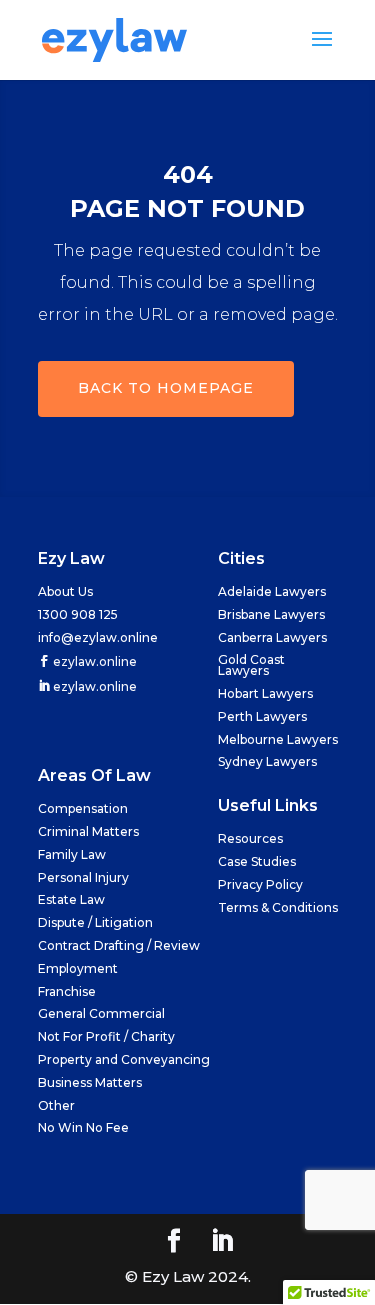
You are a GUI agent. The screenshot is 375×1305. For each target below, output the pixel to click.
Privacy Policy (260, 884)
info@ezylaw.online (98, 637)
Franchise (67, 991)
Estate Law (71, 899)
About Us (65, 591)
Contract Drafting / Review (119, 945)
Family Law (72, 854)
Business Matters (90, 1082)
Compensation (83, 808)
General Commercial (101, 1013)
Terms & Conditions (278, 907)
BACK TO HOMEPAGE (166, 388)
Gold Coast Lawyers (251, 665)
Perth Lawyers (262, 716)
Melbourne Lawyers (278, 739)
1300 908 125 (78, 614)
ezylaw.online (93, 661)
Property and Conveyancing (124, 1059)
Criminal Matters (88, 831)
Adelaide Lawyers (272, 591)
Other (56, 1105)
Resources (250, 838)
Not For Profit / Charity (106, 1036)
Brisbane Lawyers (271, 614)
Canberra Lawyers (272, 637)
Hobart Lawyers (265, 693)
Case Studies (257, 861)
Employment (78, 968)
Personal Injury (83, 877)
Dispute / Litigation (95, 922)
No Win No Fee (83, 1127)
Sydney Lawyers (267, 761)
